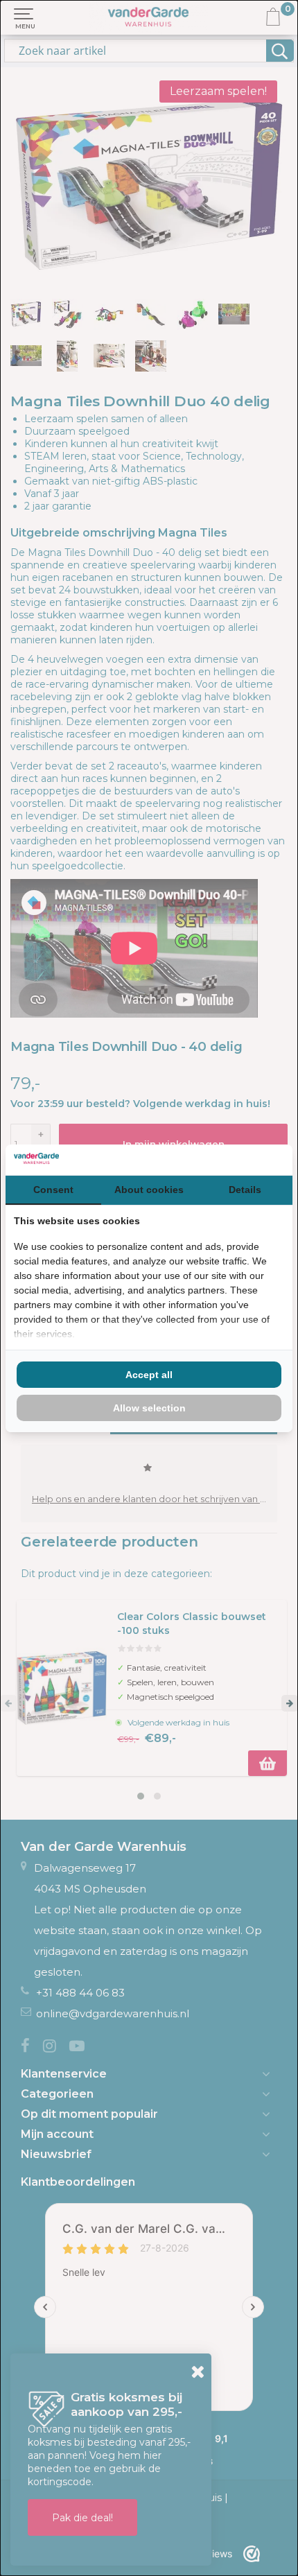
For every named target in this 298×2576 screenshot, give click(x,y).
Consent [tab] (53, 1190)
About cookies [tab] (149, 1190)
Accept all (149, 1375)
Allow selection (149, 1408)
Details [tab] (245, 1190)
